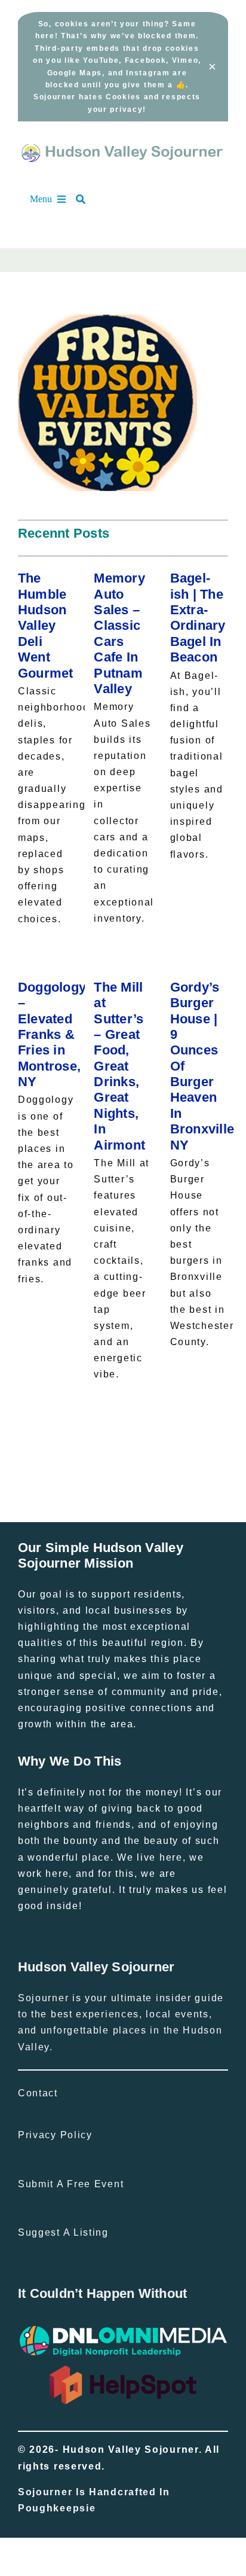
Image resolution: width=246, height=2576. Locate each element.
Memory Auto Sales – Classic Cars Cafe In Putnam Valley (119, 633)
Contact (38, 2093)
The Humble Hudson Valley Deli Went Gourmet (46, 625)
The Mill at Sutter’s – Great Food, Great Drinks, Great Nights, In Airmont (119, 1066)
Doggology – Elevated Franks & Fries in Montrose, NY (52, 1034)
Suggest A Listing (63, 2232)
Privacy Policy (55, 2135)
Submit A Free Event (71, 2184)
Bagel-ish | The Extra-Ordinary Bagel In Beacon (198, 618)
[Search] (87, 199)
